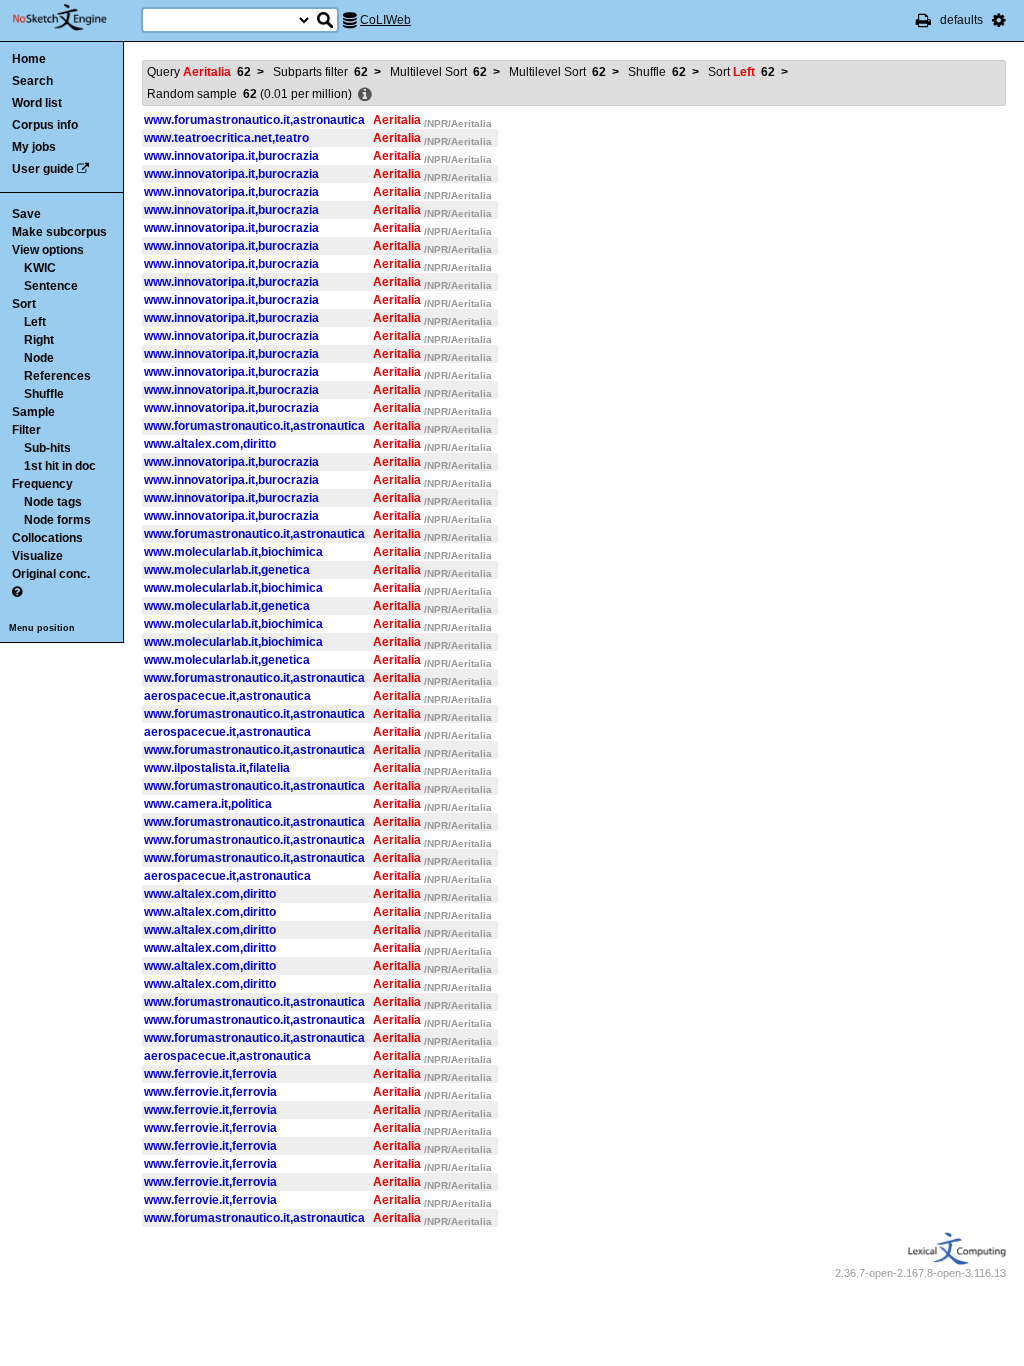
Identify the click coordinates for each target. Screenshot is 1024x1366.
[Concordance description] (365, 95)
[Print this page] (923, 20)
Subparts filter (320, 72)
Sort (24, 304)
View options (48, 250)
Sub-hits (47, 448)
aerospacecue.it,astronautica (227, 696)
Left (35, 322)
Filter (26, 430)
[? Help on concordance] (17, 592)
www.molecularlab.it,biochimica (233, 552)
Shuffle (44, 394)
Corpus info (45, 125)
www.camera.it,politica (208, 804)
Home (29, 59)
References (57, 376)
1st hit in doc (60, 466)
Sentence (51, 286)
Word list (37, 103)
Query (199, 72)
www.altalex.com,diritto (210, 444)
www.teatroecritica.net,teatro (226, 138)
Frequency (42, 484)
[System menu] (999, 20)
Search (32, 81)
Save (26, 214)
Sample (33, 412)
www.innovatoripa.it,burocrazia (231, 156)
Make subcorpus (59, 232)
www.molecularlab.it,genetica (227, 570)
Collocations (47, 538)
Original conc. (51, 574)
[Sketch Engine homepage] (74, 18)
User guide (43, 169)
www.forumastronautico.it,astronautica (254, 120)
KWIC (40, 268)
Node (39, 358)
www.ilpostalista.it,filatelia (217, 768)
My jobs (34, 147)
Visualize (37, 556)
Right (39, 340)
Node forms (57, 520)
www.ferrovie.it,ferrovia (210, 1074)
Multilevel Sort (438, 72)
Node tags (53, 502)
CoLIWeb (385, 20)
